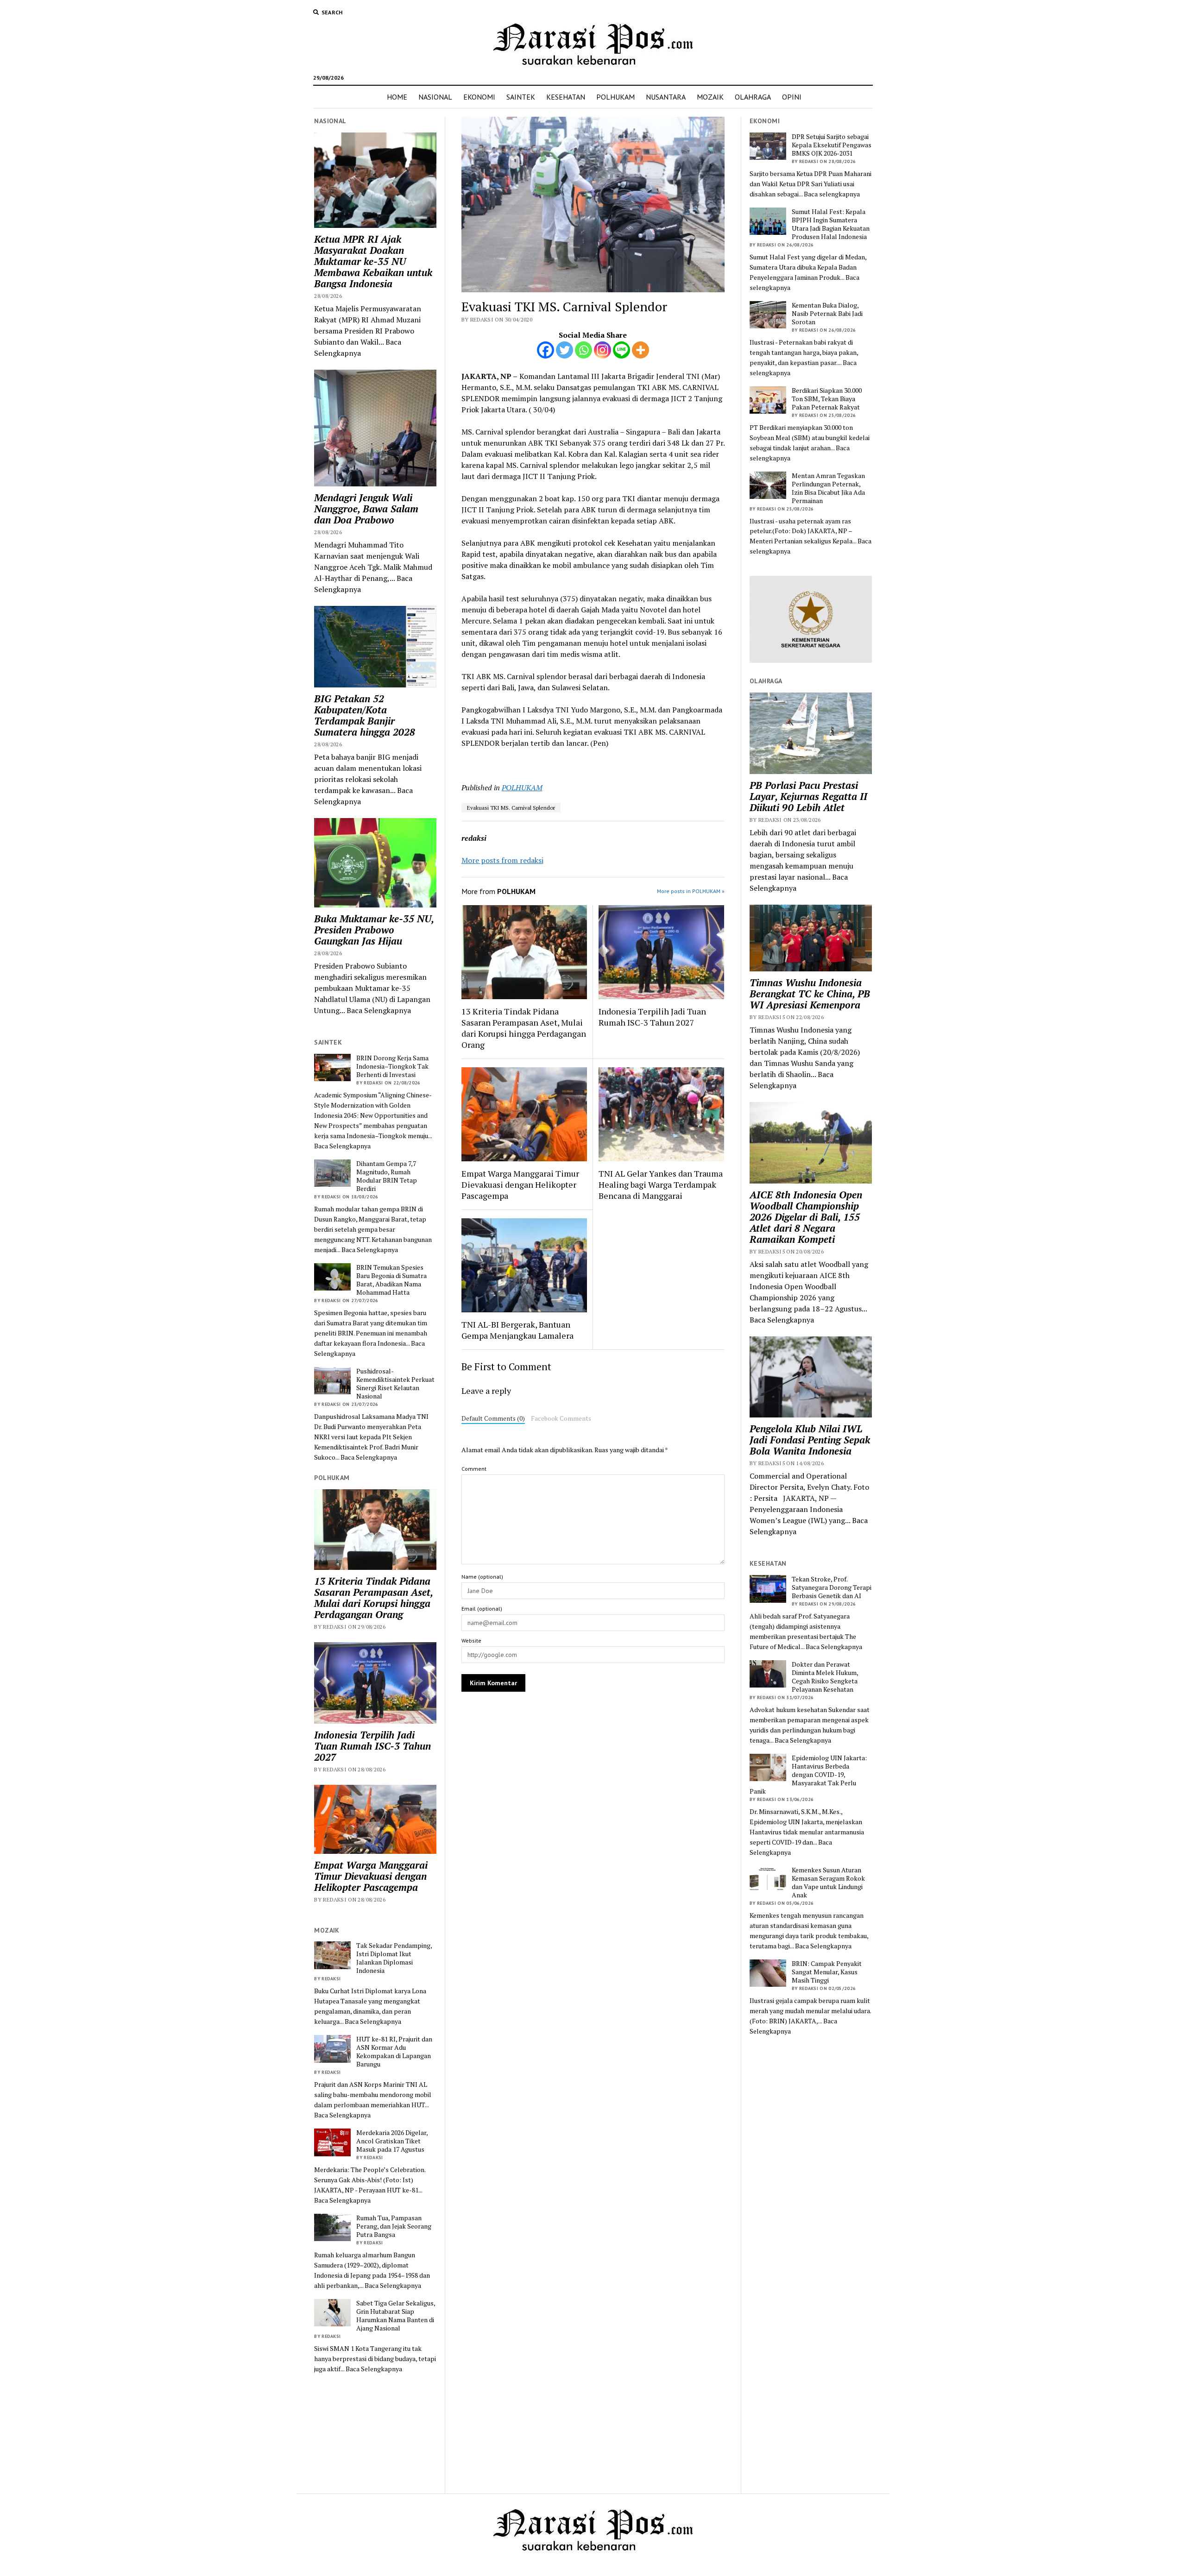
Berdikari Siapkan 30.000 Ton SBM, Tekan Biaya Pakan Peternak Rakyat (827, 399)
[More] (640, 350)
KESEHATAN (566, 97)
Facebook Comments (561, 1418)
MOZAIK (710, 97)
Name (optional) (482, 1577)
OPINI (792, 97)
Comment (474, 1469)
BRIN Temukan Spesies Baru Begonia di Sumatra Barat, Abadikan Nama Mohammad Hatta (391, 1280)
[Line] (621, 350)
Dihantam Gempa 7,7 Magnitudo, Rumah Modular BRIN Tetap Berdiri (387, 1176)
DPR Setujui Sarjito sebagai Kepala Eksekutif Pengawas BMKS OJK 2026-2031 (832, 145)
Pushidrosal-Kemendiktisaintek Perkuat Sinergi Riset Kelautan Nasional (395, 1384)
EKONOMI (479, 97)
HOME (397, 97)
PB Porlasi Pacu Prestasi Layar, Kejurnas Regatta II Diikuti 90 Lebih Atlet (808, 796)
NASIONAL (435, 97)
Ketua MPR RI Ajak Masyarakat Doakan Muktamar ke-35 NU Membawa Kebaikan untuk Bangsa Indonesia (373, 261)
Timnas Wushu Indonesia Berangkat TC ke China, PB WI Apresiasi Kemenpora (810, 994)
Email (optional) (482, 1609)
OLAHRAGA (753, 97)
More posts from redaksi (502, 860)
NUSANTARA (666, 97)
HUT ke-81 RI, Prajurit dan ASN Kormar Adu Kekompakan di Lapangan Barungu (394, 2052)
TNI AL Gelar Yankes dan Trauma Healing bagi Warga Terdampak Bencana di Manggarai (661, 1184)
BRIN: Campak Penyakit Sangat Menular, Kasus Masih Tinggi (827, 1972)
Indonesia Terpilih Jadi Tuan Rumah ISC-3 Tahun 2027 (372, 1746)
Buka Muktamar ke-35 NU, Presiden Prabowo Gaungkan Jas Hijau (374, 930)
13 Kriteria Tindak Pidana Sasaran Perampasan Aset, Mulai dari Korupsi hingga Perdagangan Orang (373, 1598)
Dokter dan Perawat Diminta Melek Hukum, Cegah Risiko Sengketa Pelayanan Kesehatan (825, 1677)
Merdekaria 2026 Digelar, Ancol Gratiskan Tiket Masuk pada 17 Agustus (392, 2141)
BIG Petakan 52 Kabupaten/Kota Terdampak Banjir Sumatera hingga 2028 (365, 715)
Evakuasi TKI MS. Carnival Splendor (511, 808)
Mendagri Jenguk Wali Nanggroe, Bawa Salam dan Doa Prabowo (366, 509)
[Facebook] (546, 350)
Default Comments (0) (493, 1418)
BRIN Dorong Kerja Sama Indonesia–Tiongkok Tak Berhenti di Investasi (392, 1066)
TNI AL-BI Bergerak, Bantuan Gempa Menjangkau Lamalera (517, 1330)
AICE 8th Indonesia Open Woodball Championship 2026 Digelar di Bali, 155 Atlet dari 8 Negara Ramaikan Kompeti (806, 1217)
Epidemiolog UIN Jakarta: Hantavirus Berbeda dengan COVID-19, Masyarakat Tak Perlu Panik (808, 1775)
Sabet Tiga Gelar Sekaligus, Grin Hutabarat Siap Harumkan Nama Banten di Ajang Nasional (396, 2316)
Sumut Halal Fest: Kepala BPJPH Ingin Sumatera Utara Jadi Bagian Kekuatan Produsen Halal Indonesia (831, 224)
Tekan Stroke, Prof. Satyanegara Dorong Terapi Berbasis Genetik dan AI (832, 1587)
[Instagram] (602, 350)
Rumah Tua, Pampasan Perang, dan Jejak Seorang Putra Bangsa (394, 2226)
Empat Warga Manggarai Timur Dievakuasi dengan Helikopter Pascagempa (371, 1876)
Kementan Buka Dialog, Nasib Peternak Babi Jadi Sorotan (827, 314)
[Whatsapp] (584, 350)
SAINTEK (521, 97)
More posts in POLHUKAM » (691, 891)
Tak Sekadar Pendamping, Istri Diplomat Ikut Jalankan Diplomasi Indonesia (394, 1958)
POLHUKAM (615, 97)
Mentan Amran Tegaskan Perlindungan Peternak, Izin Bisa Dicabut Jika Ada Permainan (828, 488)
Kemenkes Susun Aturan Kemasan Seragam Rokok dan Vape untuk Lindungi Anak (828, 1883)
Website (471, 1641)
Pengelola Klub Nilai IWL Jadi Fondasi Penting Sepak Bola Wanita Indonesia (810, 1440)
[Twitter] (565, 350)
